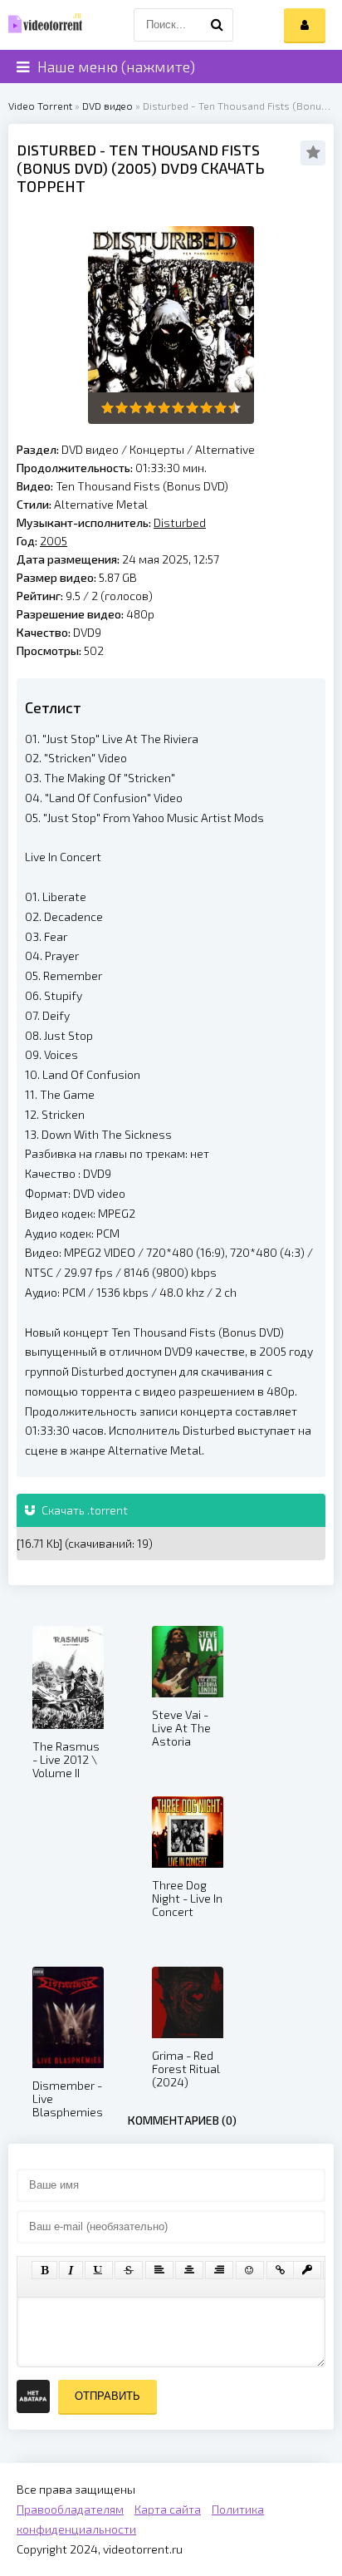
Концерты (157, 449)
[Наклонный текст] (71, 2270)
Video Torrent (40, 106)
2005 (134, 168)
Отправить (107, 2396)
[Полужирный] (44, 2270)
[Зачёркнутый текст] (129, 2270)
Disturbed (56, 150)
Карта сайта (168, 2509)
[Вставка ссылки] (280, 2270)
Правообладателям (70, 2509)
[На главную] (42, 25)
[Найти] (217, 25)
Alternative (225, 449)
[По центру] (189, 2270)
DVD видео (107, 106)
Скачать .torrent (83, 1510)
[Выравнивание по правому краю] (219, 2270)
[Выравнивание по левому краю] (159, 2270)
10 (235, 408)
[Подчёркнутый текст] (99, 2270)
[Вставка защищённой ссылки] (307, 2270)
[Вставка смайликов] (250, 2270)
